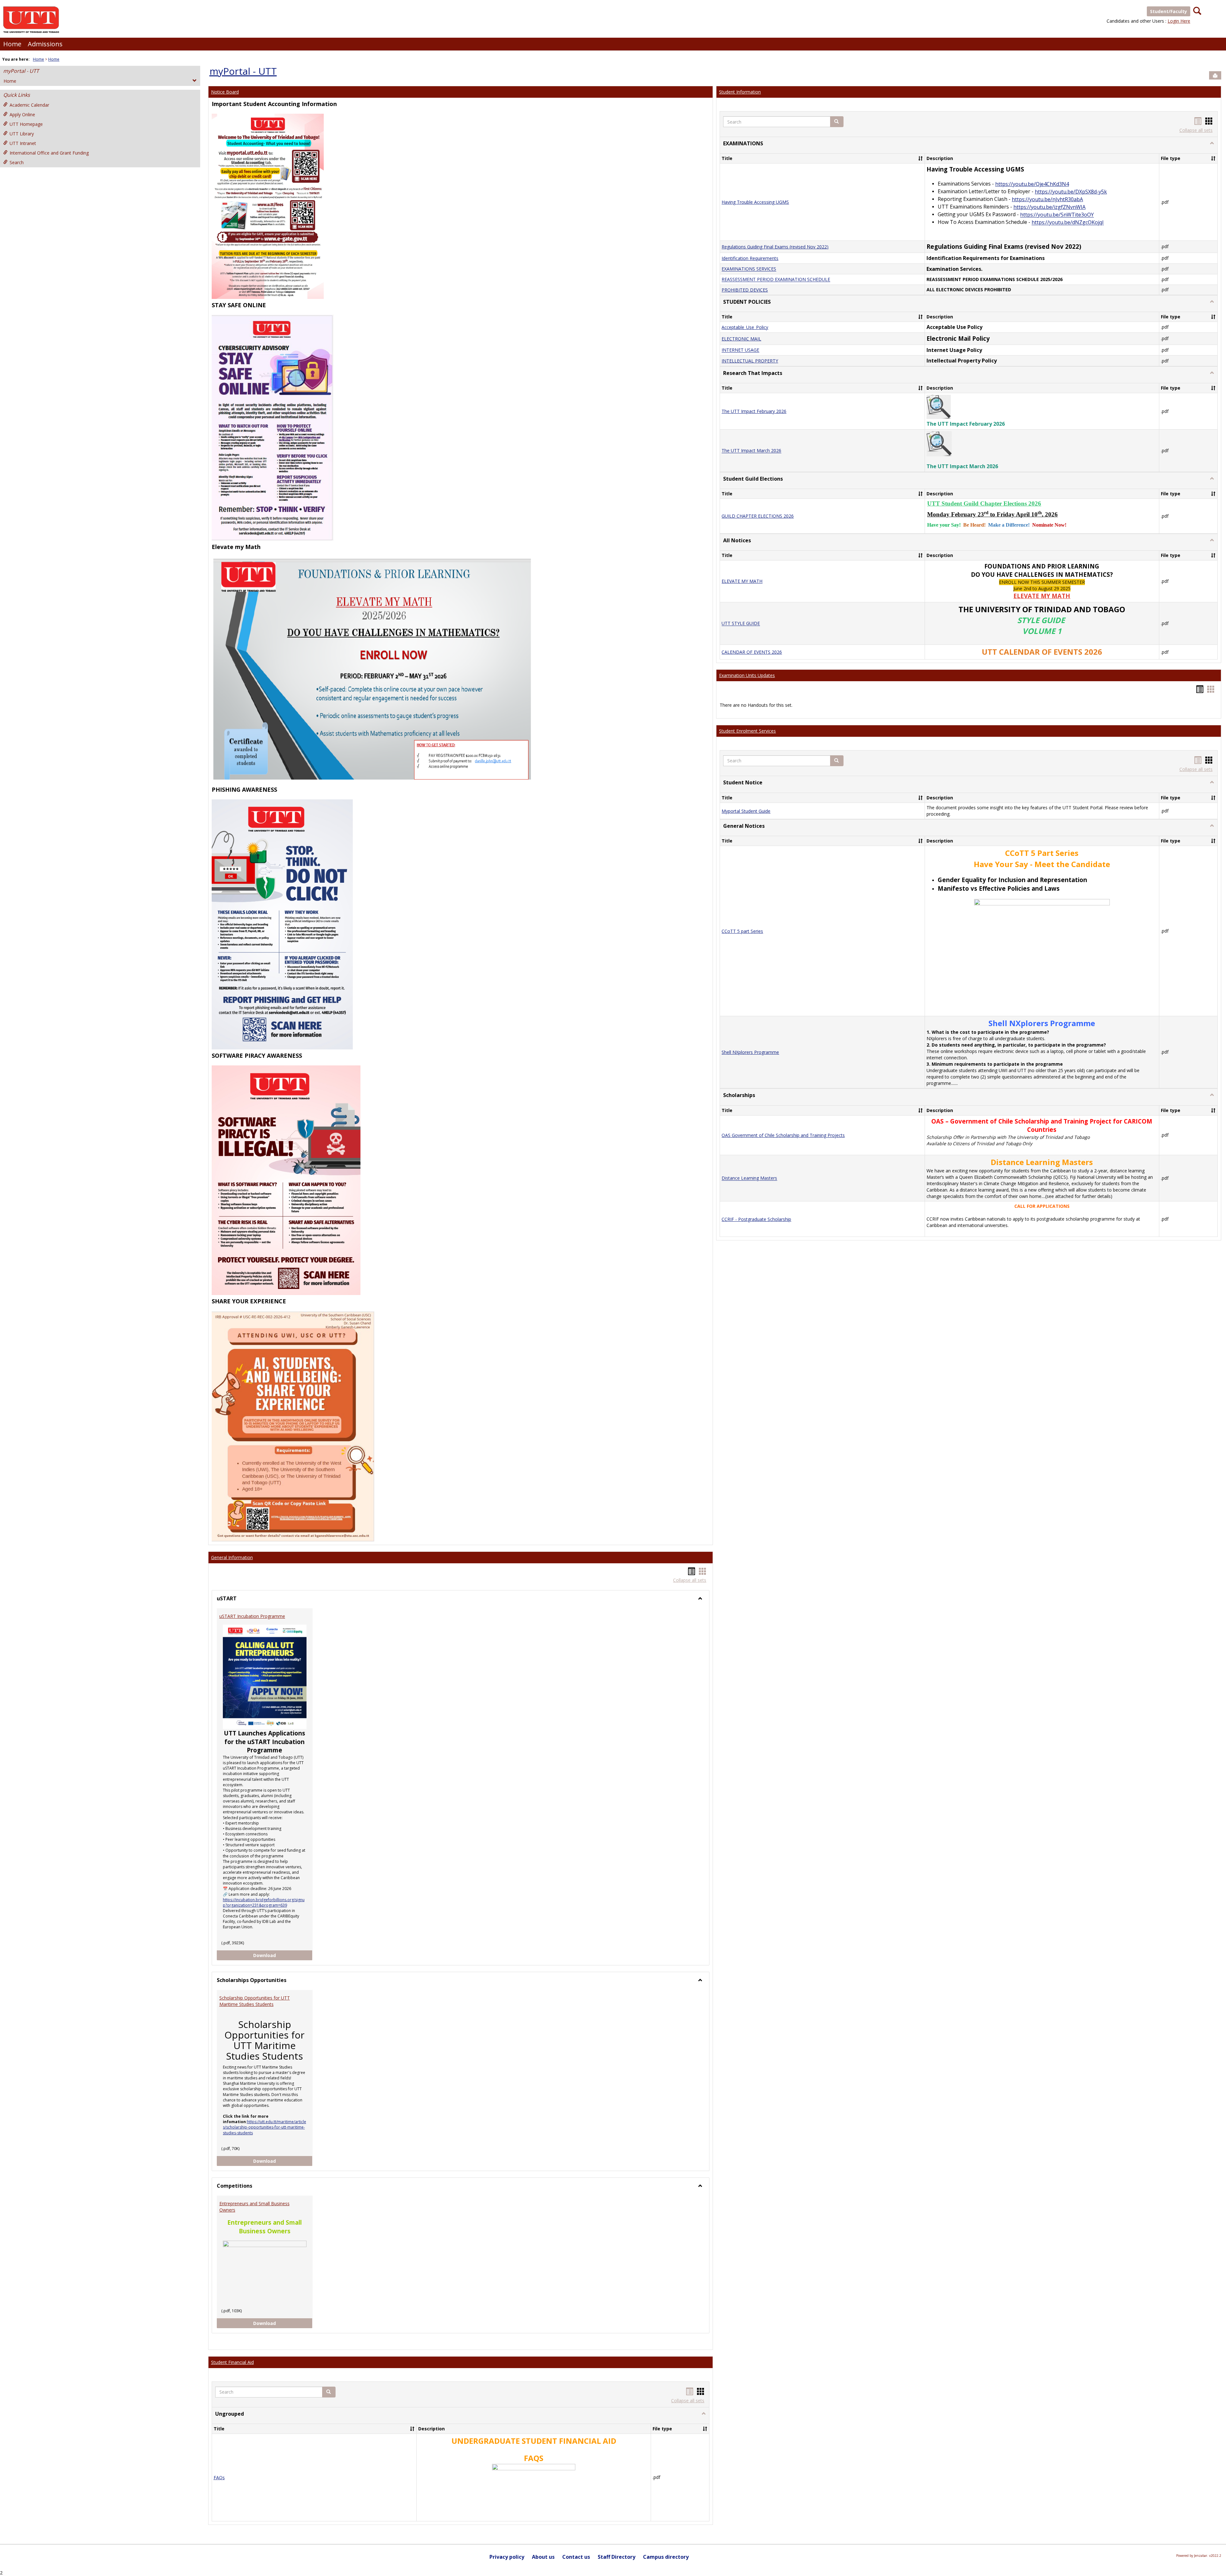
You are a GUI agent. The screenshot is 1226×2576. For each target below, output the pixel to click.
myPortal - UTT (21, 71)
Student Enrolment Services (747, 731)
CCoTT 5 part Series (742, 931)
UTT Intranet (23, 143)
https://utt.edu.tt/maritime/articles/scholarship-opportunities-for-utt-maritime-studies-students (265, 2127)
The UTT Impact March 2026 (751, 451)
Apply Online (22, 114)
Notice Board (225, 92)
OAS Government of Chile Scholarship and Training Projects (783, 1135)
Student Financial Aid (232, 2362)
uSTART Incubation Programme (252, 1616)
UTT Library (22, 134)
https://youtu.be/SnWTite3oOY (1057, 215)
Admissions (45, 44)
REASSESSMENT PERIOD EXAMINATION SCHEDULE (776, 280)
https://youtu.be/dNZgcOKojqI (1068, 223)
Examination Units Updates (747, 675)
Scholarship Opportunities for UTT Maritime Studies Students (255, 2001)
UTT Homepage (26, 124)
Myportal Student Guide (746, 811)
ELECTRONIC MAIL (741, 339)
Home (12, 44)
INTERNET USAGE (740, 350)
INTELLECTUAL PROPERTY (750, 361)
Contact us (576, 2557)
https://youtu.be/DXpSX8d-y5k (1071, 192)
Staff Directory (617, 2557)
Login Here (1179, 21)
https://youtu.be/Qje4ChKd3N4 (1032, 184)
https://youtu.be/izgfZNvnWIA (1049, 207)
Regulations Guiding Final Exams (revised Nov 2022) (775, 247)
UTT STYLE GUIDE (741, 624)
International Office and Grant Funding (49, 153)
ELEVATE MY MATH (742, 581)
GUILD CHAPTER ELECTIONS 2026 (758, 516)
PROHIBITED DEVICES (745, 290)
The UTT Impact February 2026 (754, 411)
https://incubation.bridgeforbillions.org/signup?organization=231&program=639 (264, 1902)
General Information (232, 1557)
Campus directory (666, 2557)
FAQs (219, 2477)
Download (283, 1955)
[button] (329, 2392)
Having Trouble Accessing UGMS (755, 202)
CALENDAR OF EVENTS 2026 (752, 652)
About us (543, 2557)
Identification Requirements (750, 258)
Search (17, 162)
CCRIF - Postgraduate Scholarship (756, 1219)
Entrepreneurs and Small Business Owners (254, 2207)
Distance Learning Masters (749, 1178)
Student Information (740, 92)
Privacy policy (507, 2557)
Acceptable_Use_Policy (745, 327)
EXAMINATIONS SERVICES (749, 269)
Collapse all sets (690, 1580)
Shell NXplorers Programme (750, 1052)
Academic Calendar (29, 105)
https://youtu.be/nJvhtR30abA (1047, 199)
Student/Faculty (1169, 11)
